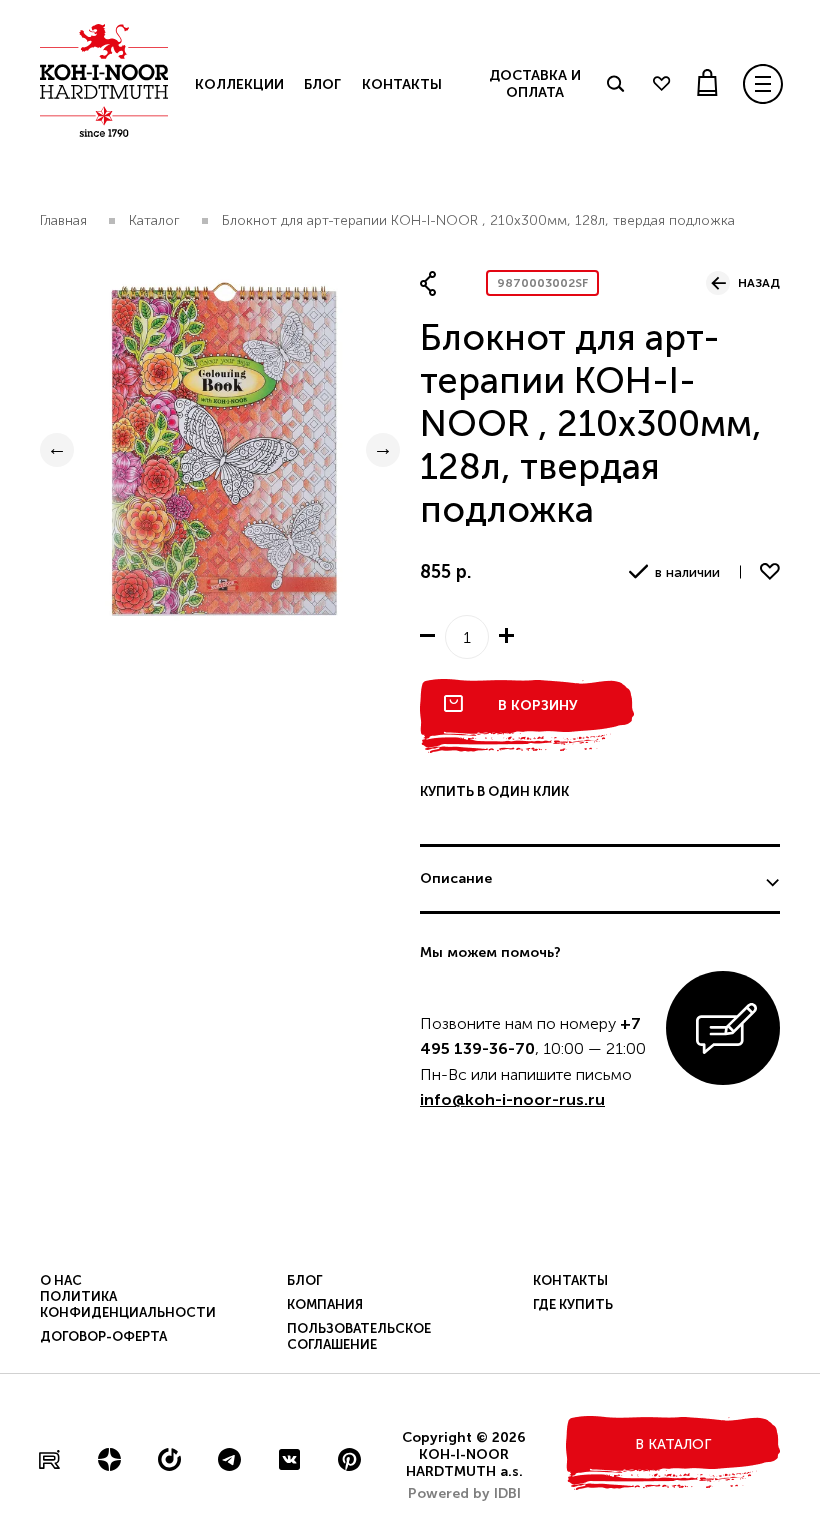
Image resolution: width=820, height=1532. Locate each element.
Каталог (154, 220)
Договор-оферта (103, 1336)
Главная (63, 220)
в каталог (673, 1444)
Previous (57, 450)
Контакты (402, 84)
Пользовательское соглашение (359, 1336)
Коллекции (239, 84)
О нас (61, 1280)
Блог (322, 84)
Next (383, 450)
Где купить (573, 1304)
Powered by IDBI (464, 1493)
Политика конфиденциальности (128, 1304)
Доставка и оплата (535, 84)
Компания (325, 1304)
